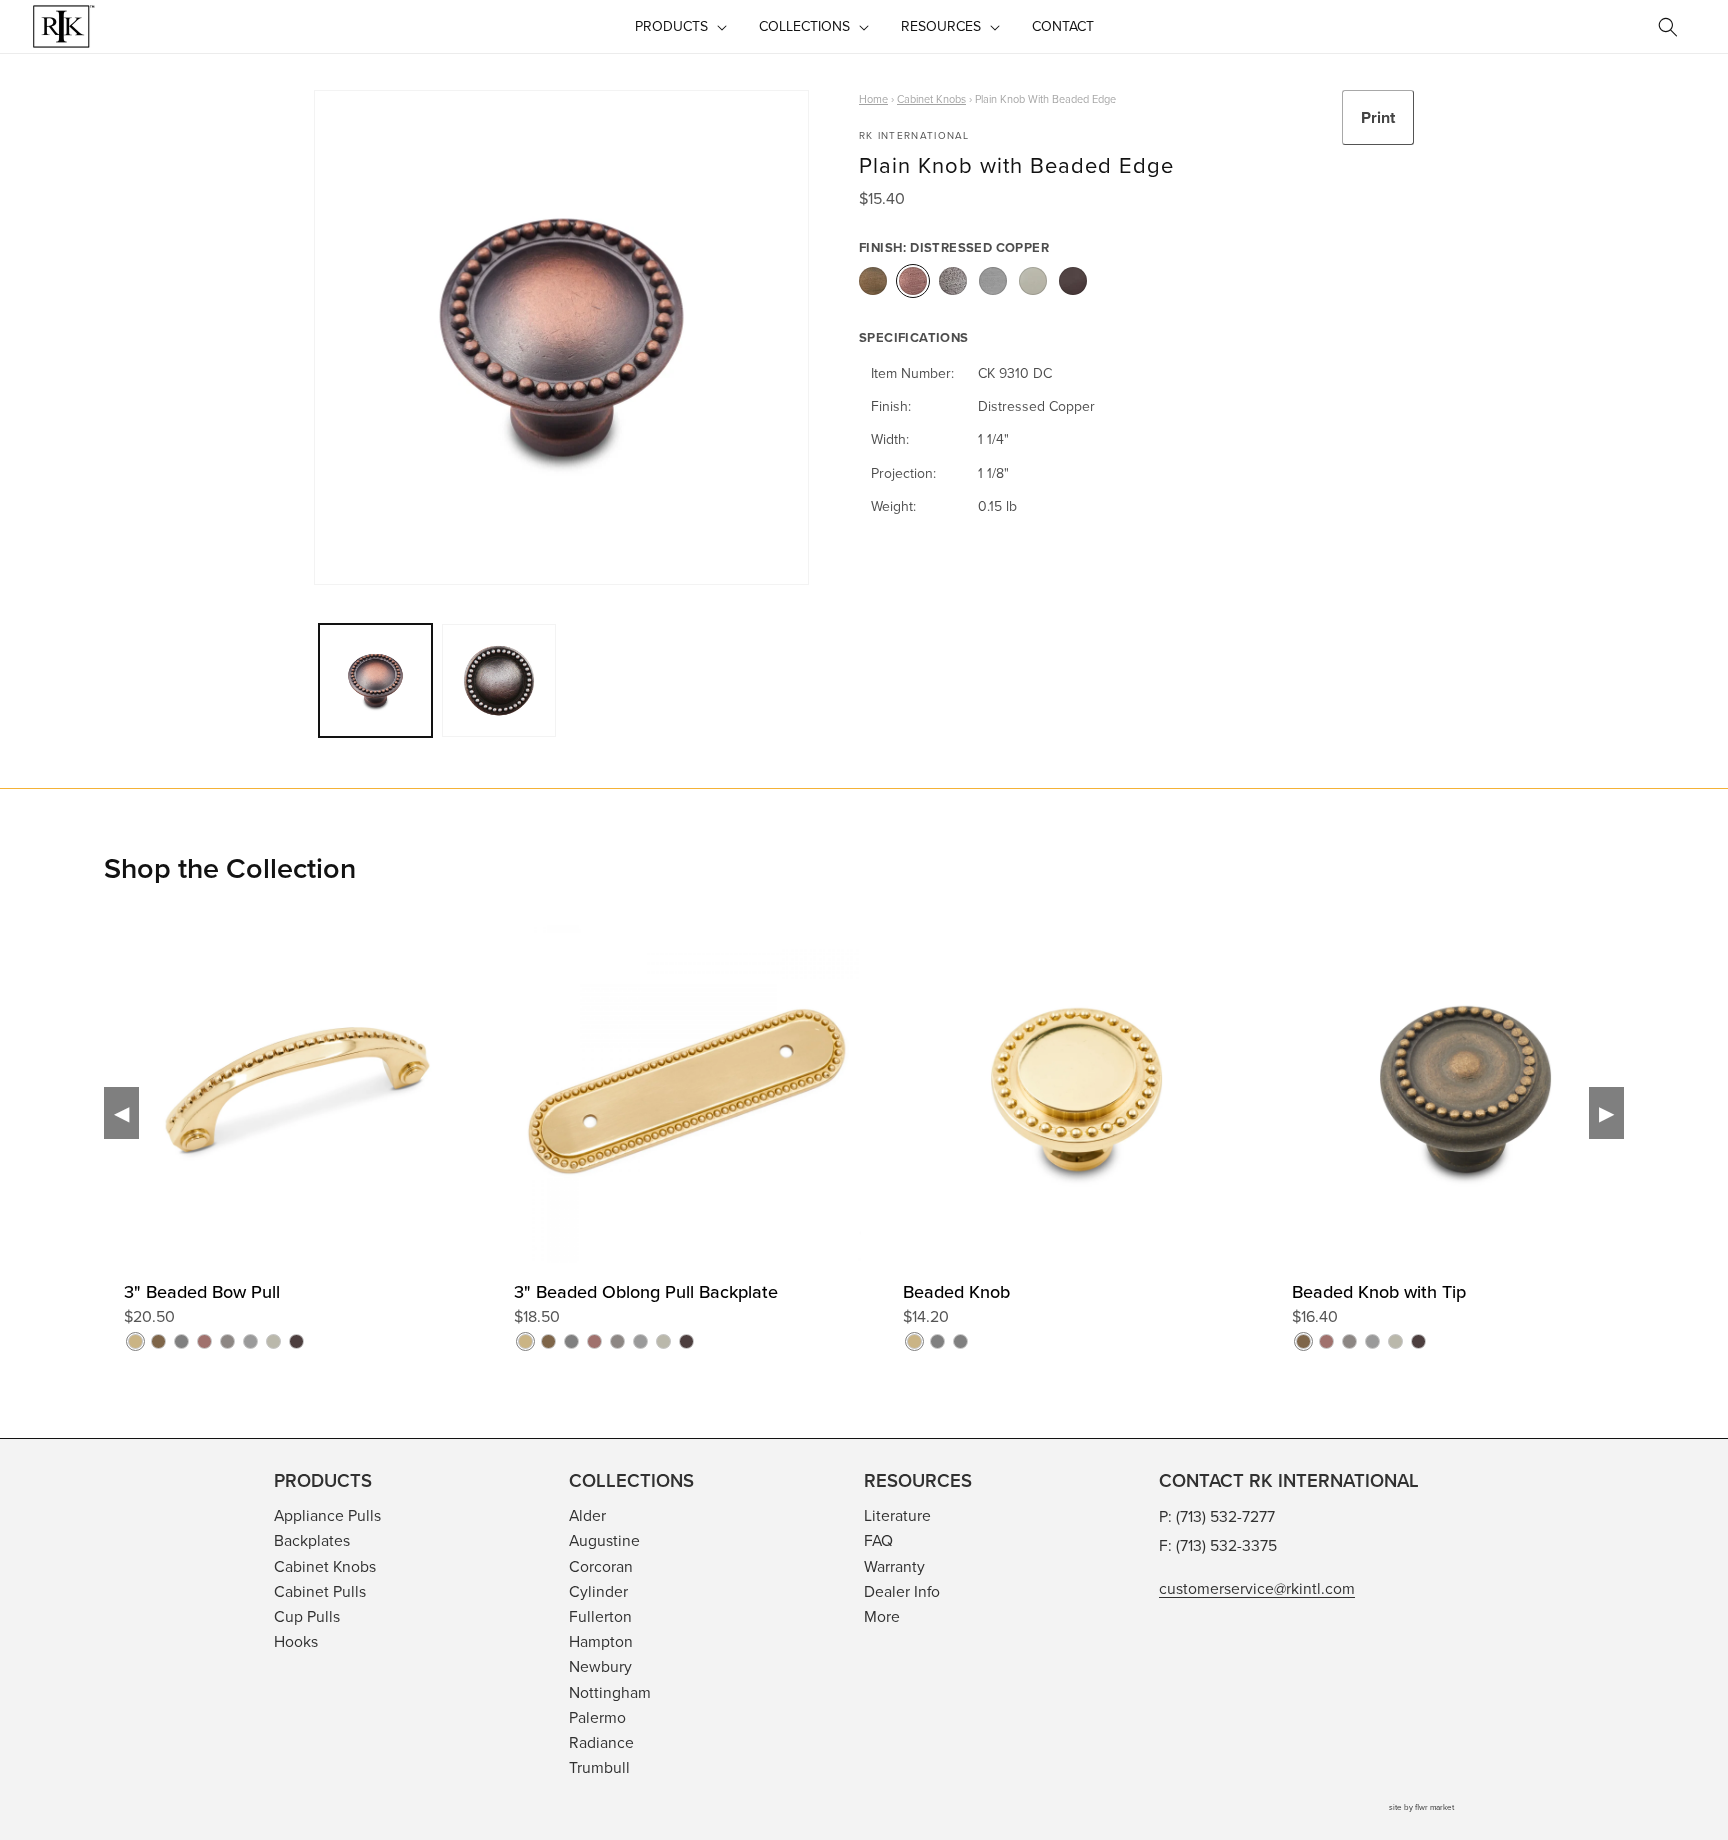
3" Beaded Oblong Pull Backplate (646, 1291)
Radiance (601, 1742)
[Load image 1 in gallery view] (375, 680)
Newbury (600, 1666)
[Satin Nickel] (993, 281)
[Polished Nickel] (1033, 281)
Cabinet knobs (931, 99)
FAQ (878, 1540)
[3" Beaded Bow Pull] (493, 1157)
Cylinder (598, 1591)
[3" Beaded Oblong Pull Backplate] (882, 1157)
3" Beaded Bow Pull (202, 1291)
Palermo (597, 1717)
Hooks (296, 1641)
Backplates (312, 1540)
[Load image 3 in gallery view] (498, 680)
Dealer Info (902, 1591)
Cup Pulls (307, 1616)
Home (873, 99)
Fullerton (600, 1616)
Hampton (601, 1641)
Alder (587, 1515)
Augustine (604, 1540)
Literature (897, 1515)
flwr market (1434, 1807)
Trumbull (599, 1767)
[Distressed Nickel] (953, 281)
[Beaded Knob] (1271, 1157)
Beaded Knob (956, 1291)
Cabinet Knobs (325, 1566)
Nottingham (610, 1692)
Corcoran (601, 1566)
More (882, 1616)
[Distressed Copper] (913, 281)
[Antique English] (873, 281)
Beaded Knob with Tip (1379, 1291)
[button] (679, 26)
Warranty (894, 1566)
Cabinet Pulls (320, 1591)
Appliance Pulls (327, 1515)
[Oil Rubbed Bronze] (1073, 281)
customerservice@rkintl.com (1257, 1588)
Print (1378, 117)
